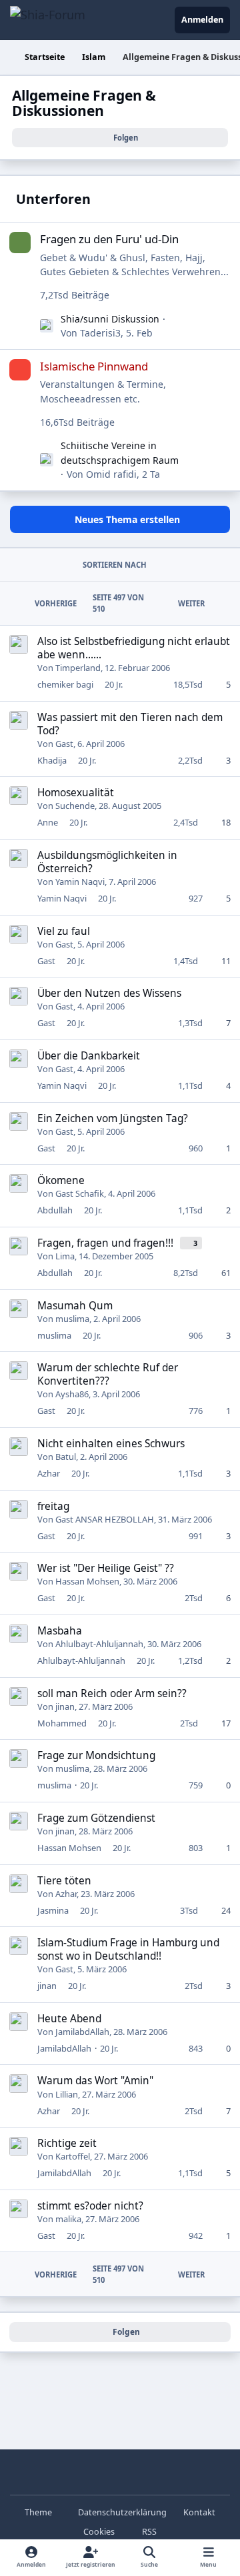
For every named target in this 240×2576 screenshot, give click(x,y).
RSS (148, 2532)
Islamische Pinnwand (94, 366)
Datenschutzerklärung (122, 2512)
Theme (39, 2512)
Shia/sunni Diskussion (110, 319)
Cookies (99, 2532)
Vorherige (56, 603)
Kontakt (199, 2512)
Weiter (191, 603)
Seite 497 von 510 (118, 603)
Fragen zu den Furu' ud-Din (109, 239)
